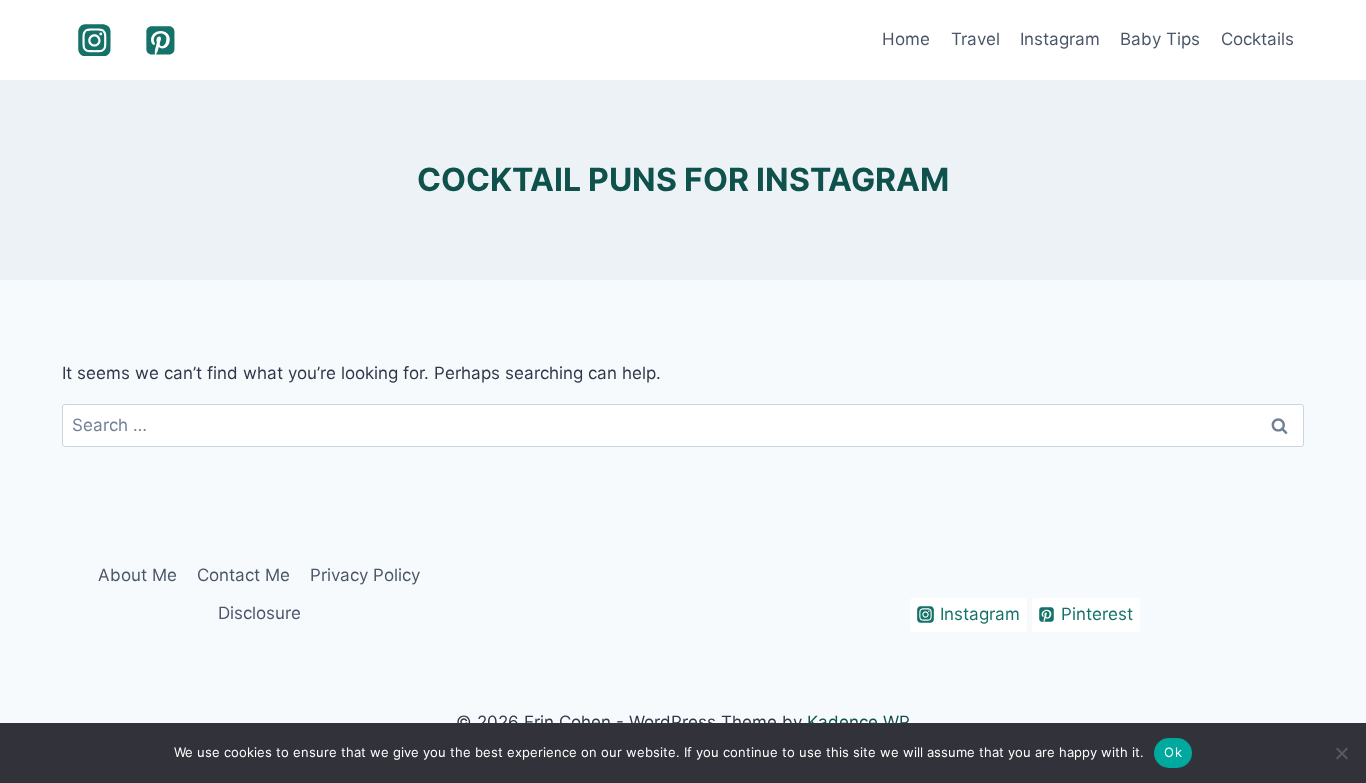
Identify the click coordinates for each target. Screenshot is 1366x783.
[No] (1341, 753)
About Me (137, 575)
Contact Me (243, 575)
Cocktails (1257, 39)
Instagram (1060, 39)
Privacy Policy (365, 575)
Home (906, 39)
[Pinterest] (161, 40)
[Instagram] (95, 40)
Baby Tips (1160, 39)
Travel (975, 39)
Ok (1173, 752)
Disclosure (259, 613)
